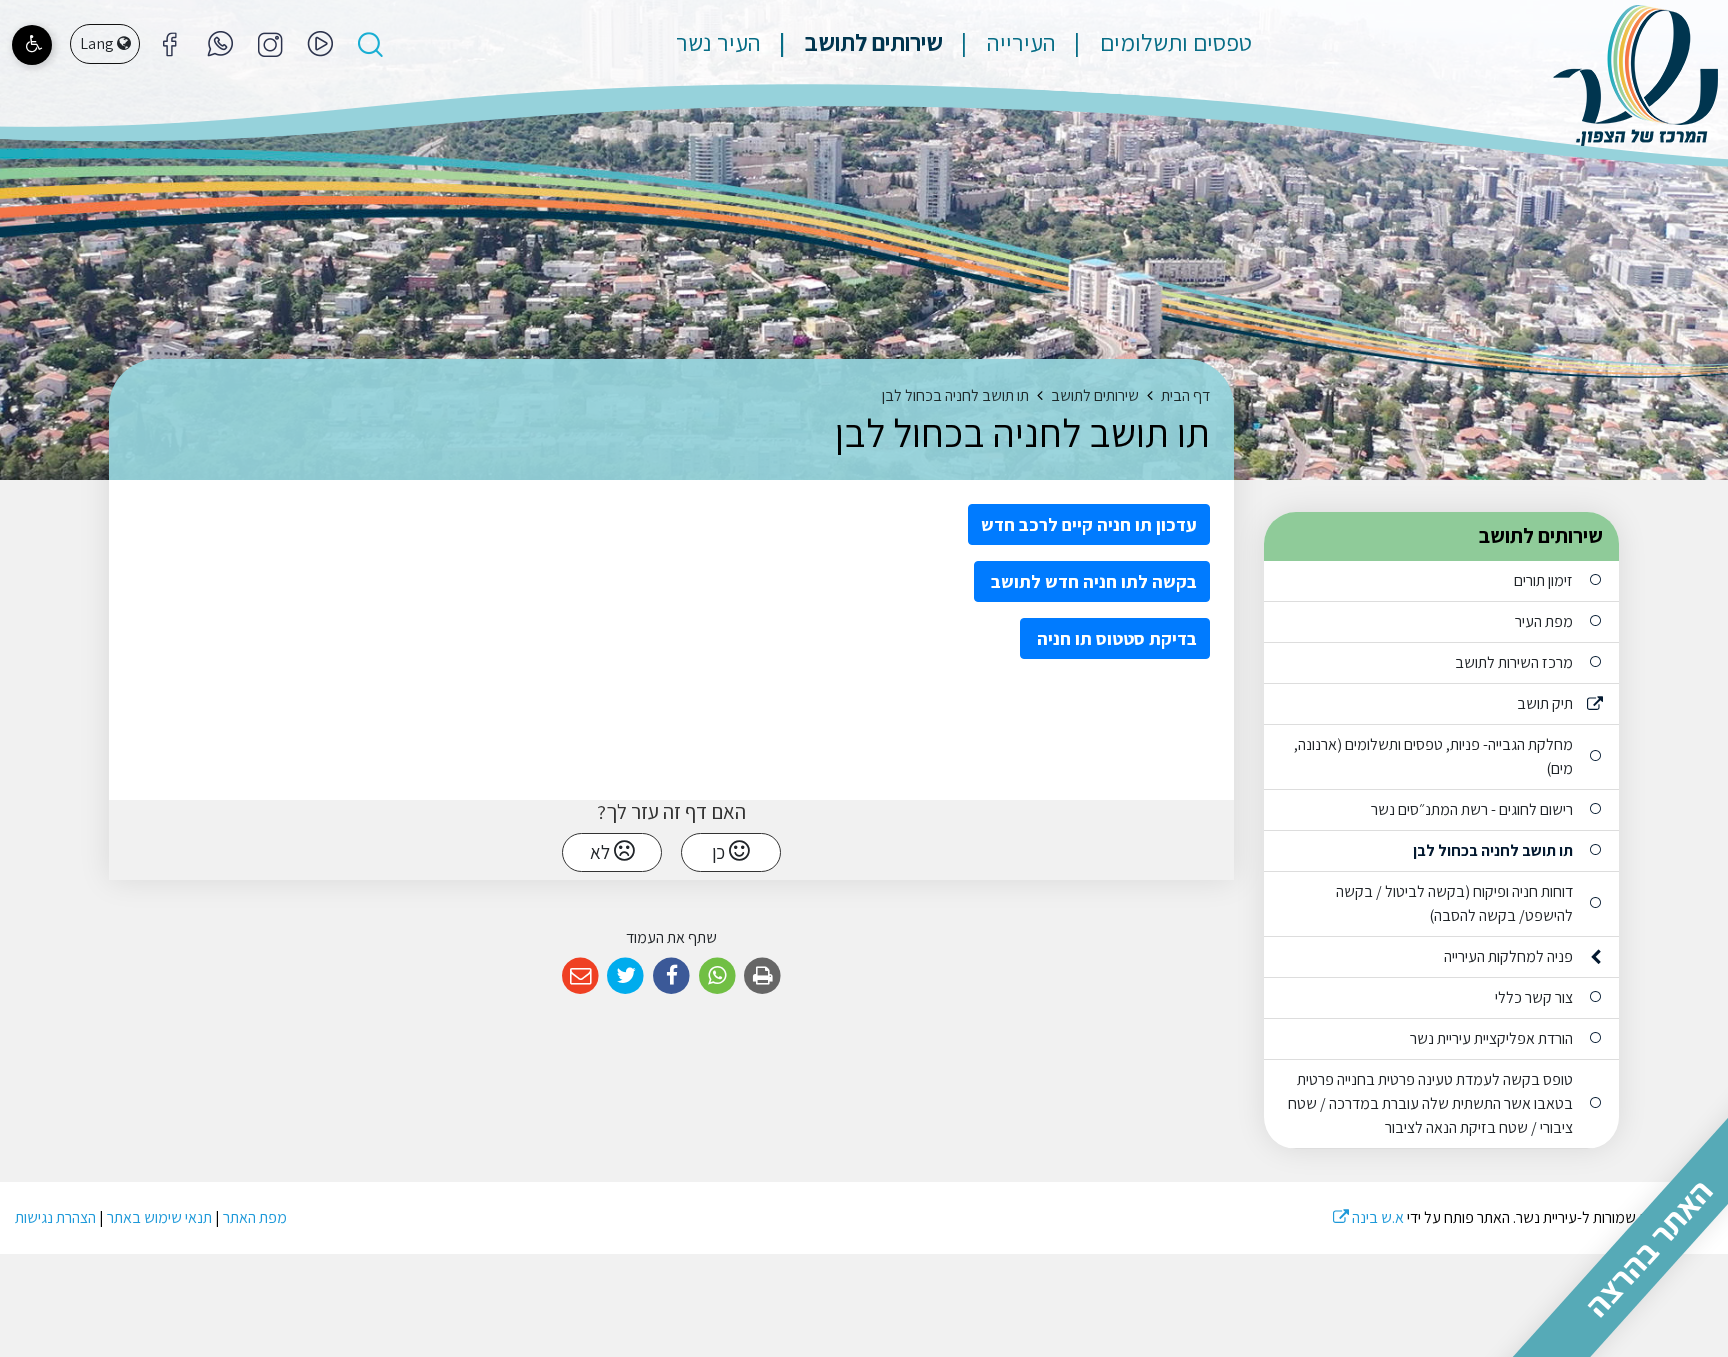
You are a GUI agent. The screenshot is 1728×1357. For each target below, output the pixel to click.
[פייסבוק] (270, 44)
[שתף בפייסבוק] (671, 976)
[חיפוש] (370, 44)
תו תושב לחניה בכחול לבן (1493, 850)
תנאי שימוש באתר (159, 1217)
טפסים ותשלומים (1173, 42)
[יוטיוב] (320, 44)
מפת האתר (255, 1217)
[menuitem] (1155, 42)
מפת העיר (1544, 621)
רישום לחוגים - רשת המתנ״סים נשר (1472, 809)
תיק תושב (1545, 703)
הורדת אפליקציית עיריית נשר (1491, 1038)
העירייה (1019, 42)
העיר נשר (718, 42)
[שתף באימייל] (580, 976)
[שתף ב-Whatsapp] (717, 976)
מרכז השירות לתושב (1514, 662)
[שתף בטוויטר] (626, 976)
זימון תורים (1543, 580)
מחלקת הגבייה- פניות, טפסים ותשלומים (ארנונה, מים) (1433, 756)
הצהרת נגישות (55, 1217)
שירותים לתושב (871, 42)
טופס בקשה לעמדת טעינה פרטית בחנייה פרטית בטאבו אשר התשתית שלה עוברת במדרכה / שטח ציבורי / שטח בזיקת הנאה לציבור (1430, 1103)
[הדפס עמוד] (762, 976)
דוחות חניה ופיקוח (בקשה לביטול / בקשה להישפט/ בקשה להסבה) (1454, 903)
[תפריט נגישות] (32, 45)
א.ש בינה (1368, 1217)
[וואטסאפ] (220, 44)
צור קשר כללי (1534, 997)
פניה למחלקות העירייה (1508, 956)
